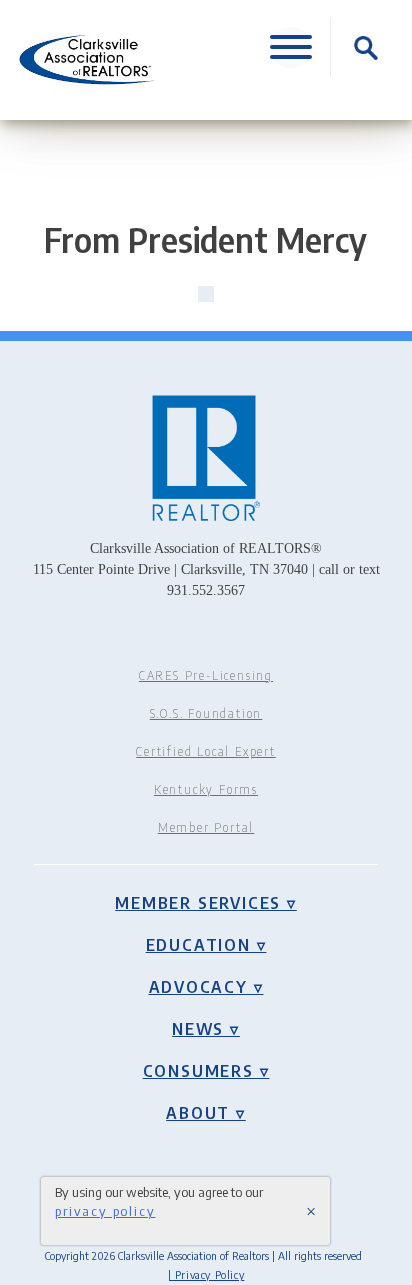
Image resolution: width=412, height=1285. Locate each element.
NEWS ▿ (206, 1029)
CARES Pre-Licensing (206, 675)
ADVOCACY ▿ (206, 987)
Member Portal (206, 827)
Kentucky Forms (206, 789)
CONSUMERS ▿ (206, 1071)
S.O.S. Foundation (206, 713)
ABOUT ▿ (206, 1113)
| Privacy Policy (206, 1274)
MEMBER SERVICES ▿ (206, 903)
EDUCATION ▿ (206, 945)
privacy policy (105, 1210)
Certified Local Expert (206, 751)
